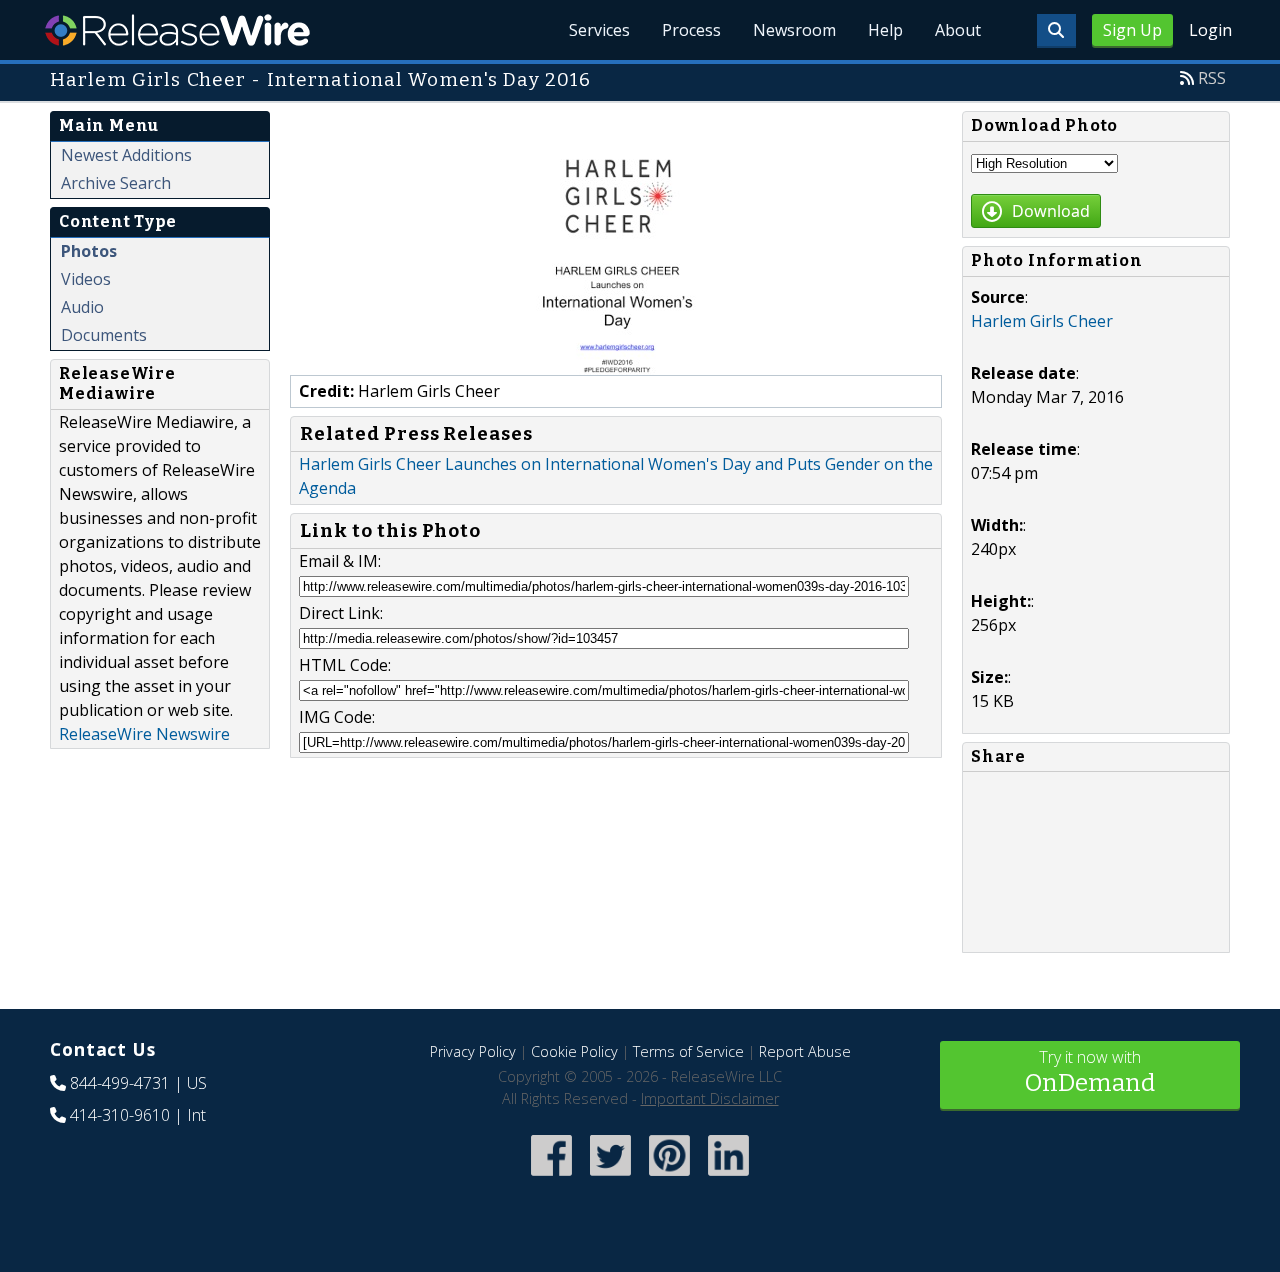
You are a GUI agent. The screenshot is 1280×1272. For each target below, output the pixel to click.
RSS (1212, 78)
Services (599, 30)
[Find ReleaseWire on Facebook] (551, 1177)
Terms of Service (688, 1051)
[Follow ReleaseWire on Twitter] (610, 1177)
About (958, 30)
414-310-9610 (120, 1115)
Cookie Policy (574, 1051)
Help (885, 30)
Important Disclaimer (710, 1098)
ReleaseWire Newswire (144, 734)
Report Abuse (805, 1051)
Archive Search (116, 183)
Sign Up (1132, 30)
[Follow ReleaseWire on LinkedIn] (728, 1177)
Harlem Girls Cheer (1042, 321)
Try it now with (1090, 1071)
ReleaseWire (177, 30)
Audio (82, 307)
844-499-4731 (120, 1083)
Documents (104, 335)
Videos (86, 279)
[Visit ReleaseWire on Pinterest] (669, 1177)
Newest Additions (126, 155)
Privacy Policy (473, 1051)
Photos (89, 251)
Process (691, 30)
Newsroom (794, 30)
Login (1210, 30)
